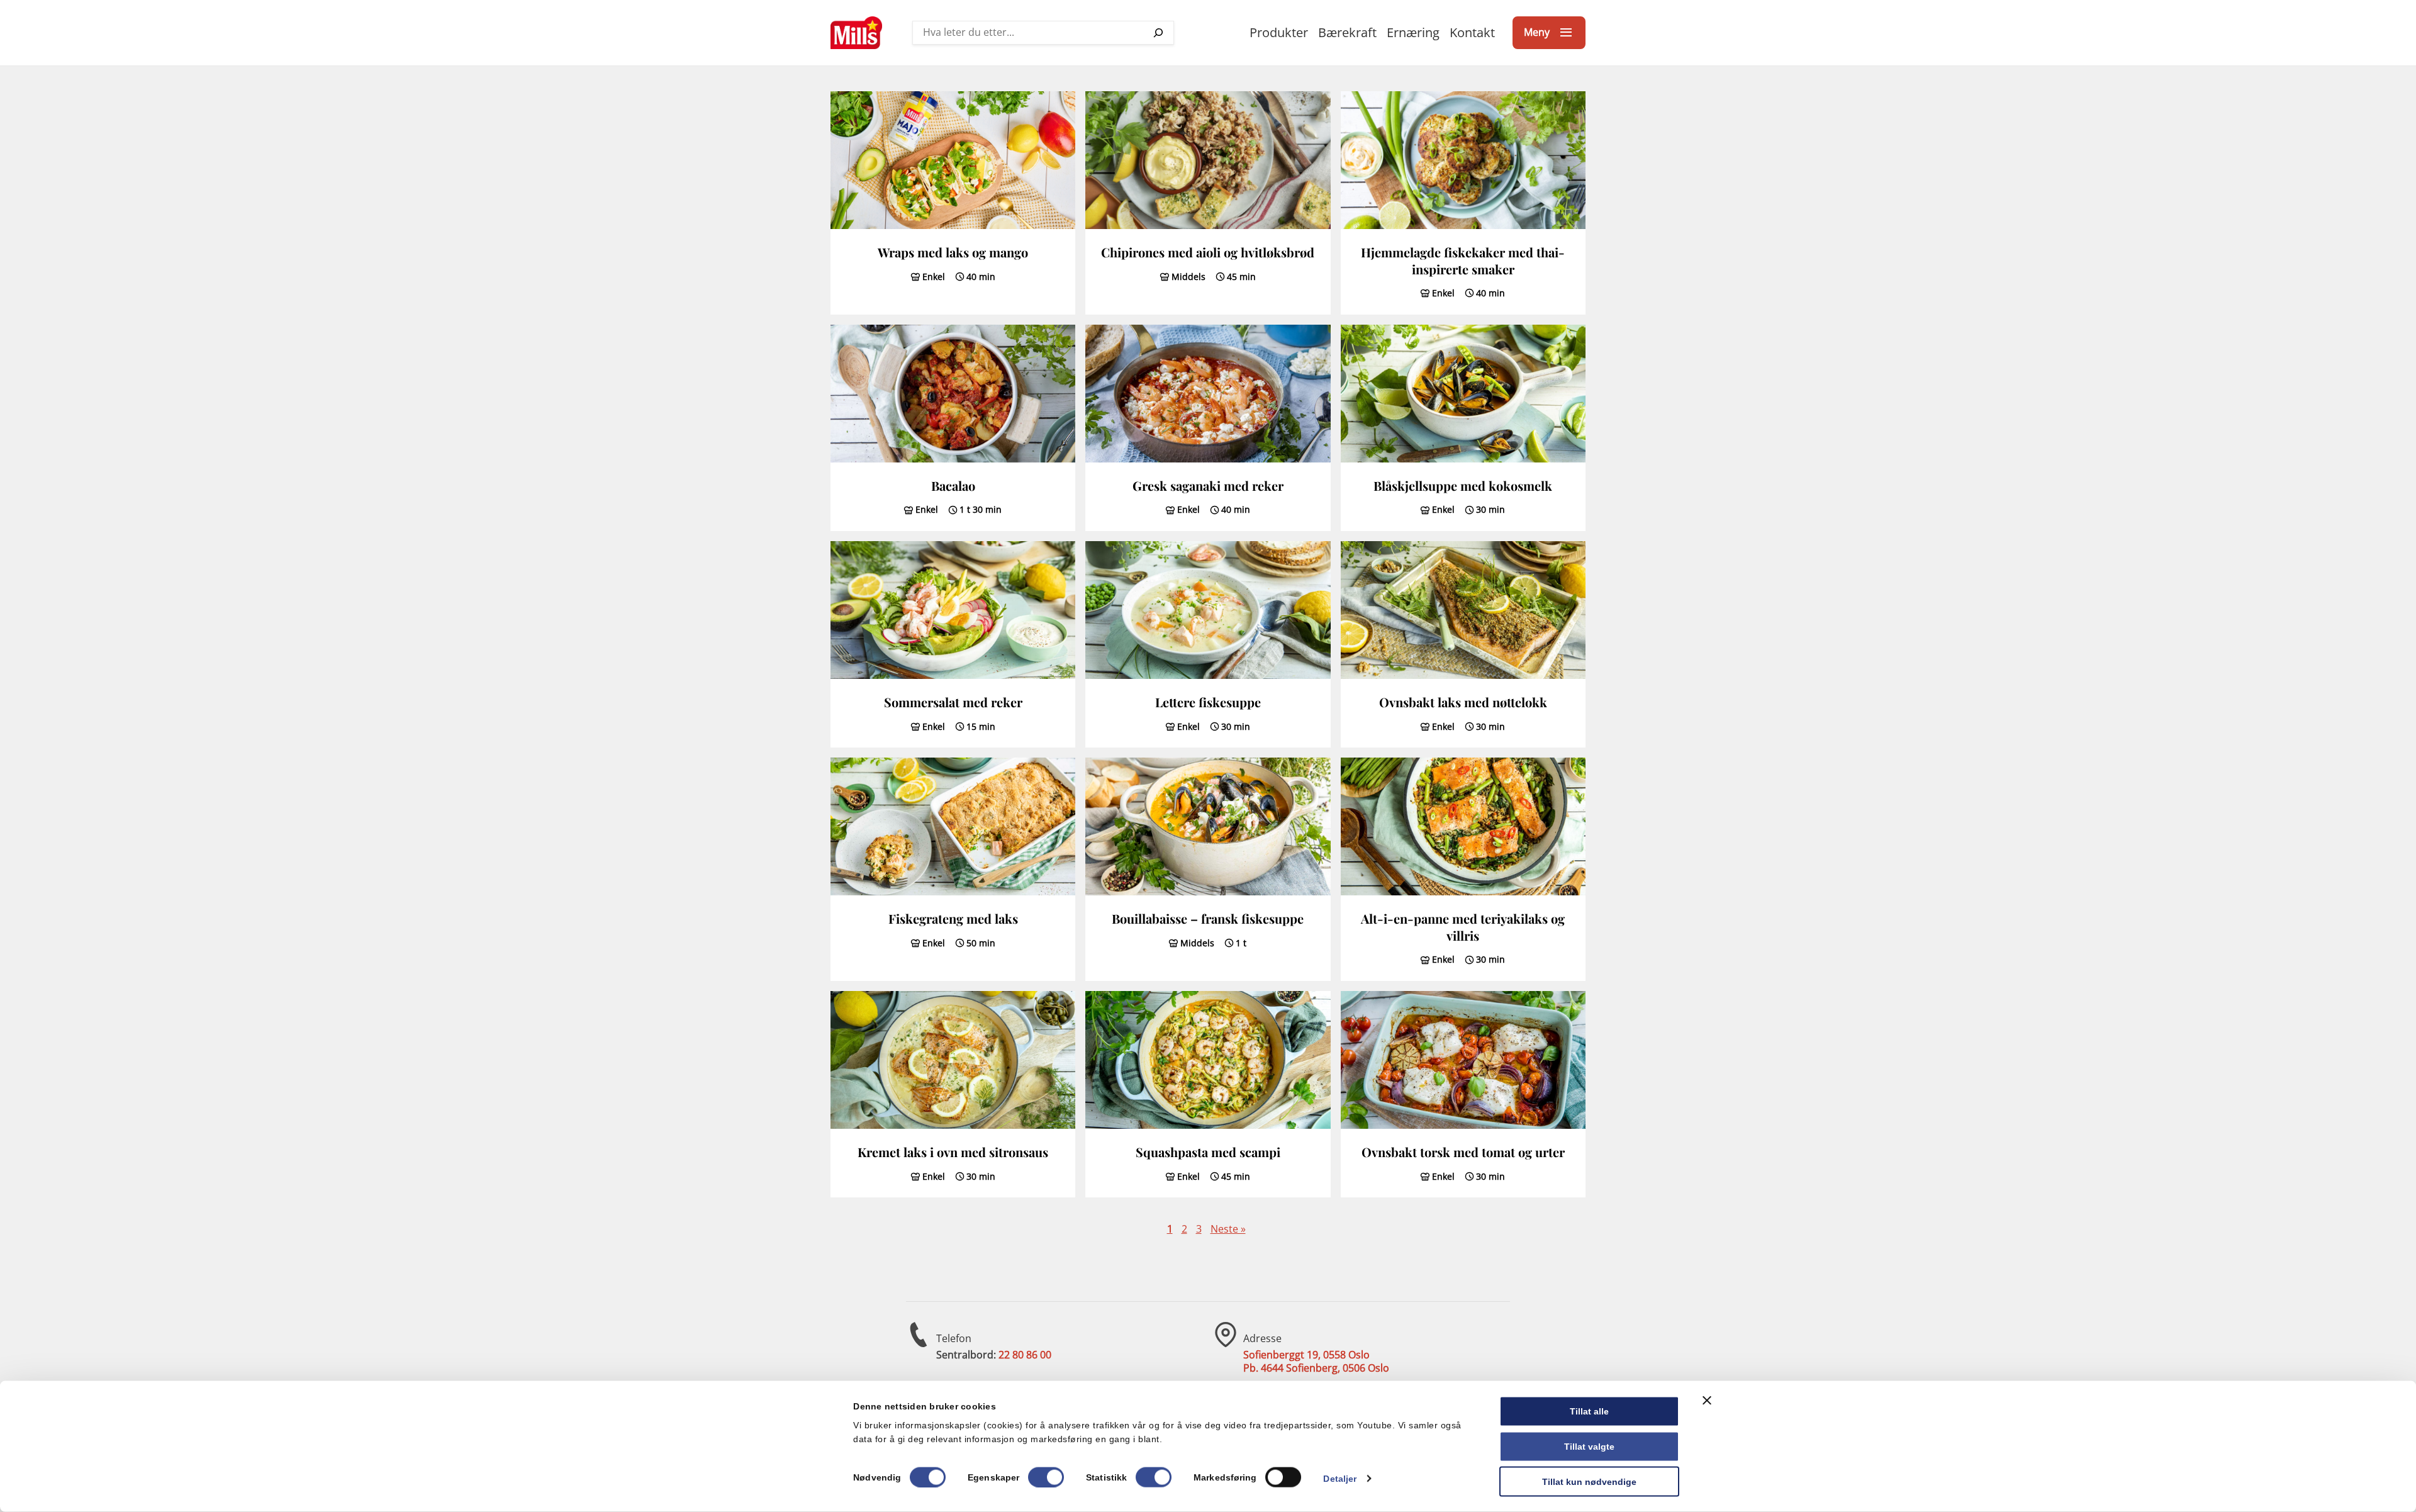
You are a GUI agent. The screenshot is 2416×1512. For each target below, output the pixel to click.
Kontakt (1472, 32)
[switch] (1046, 1477)
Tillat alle (1589, 1411)
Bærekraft (1347, 32)
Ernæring (1413, 32)
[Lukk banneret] (1707, 1401)
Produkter (1279, 32)
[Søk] (1158, 33)
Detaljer (1340, 1478)
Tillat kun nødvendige (1589, 1481)
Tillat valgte (1589, 1446)
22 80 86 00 (1025, 1355)
